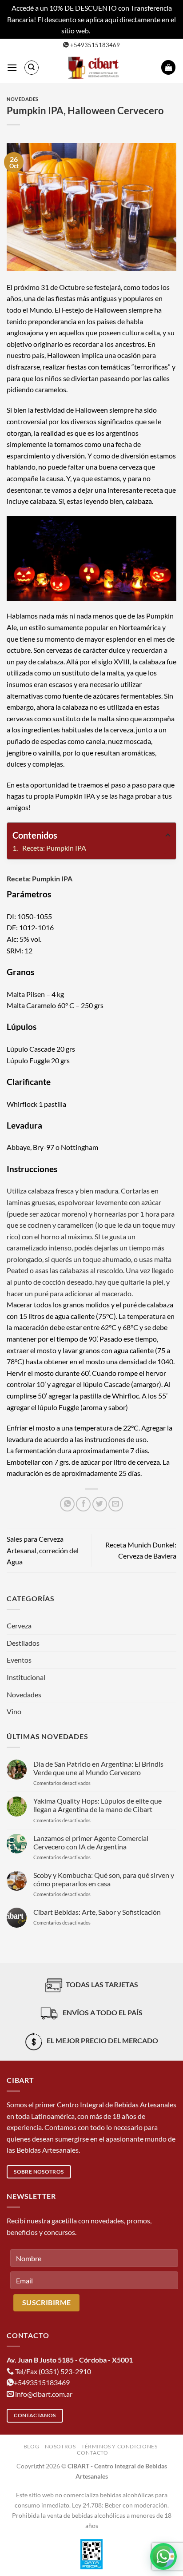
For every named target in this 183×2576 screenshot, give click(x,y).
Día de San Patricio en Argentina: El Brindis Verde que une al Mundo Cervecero (98, 1768)
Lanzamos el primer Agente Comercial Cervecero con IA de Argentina (91, 1842)
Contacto (92, 2453)
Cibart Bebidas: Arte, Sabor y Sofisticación (97, 1912)
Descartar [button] (107, 30)
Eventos (19, 1660)
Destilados (23, 1643)
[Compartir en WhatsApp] (67, 1504)
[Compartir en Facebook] (83, 1504)
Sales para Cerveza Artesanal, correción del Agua (43, 1550)
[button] (12, 67)
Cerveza (19, 1626)
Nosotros (60, 2446)
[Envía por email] (116, 1504)
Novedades (23, 99)
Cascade (42, 1049)
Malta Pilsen (26, 994)
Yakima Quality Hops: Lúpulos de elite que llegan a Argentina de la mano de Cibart (97, 1805)
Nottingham (80, 1147)
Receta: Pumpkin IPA (54, 848)
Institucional (26, 1677)
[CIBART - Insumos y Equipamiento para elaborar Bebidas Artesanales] (95, 68)
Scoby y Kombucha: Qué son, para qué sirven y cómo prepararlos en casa (104, 1879)
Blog (31, 2446)
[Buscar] (32, 68)
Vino (14, 1711)
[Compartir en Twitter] (100, 1504)
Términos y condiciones (119, 2446)
